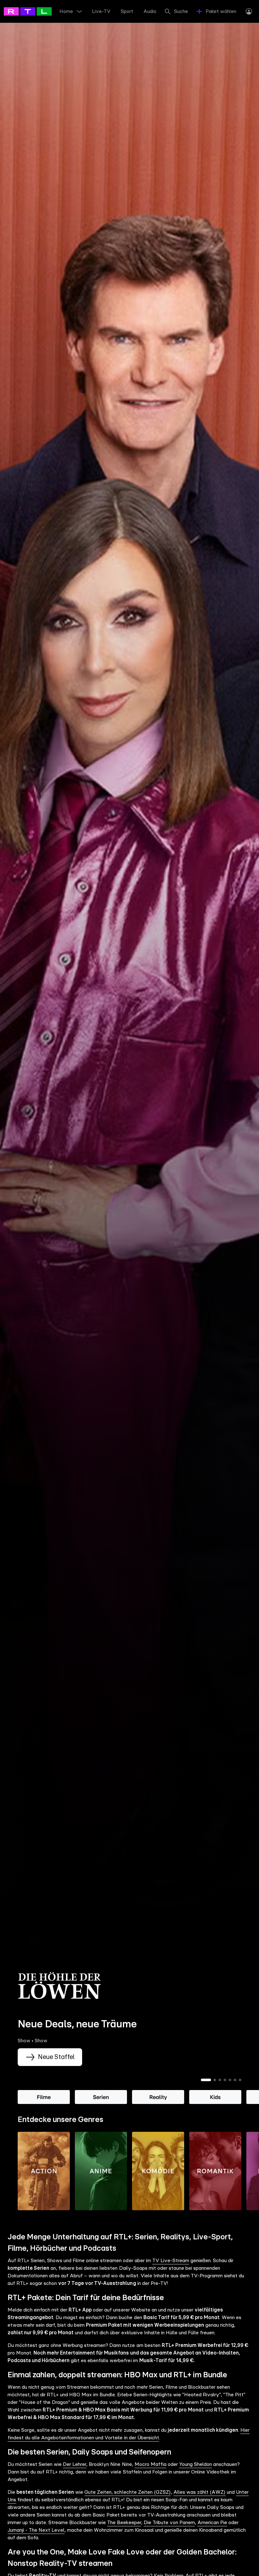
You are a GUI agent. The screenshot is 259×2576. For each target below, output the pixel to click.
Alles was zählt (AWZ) (199, 2492)
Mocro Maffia (151, 2464)
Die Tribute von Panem (169, 2523)
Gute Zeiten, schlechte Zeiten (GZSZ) (127, 2492)
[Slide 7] (240, 2080)
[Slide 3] (220, 2080)
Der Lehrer (75, 2464)
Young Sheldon (196, 2464)
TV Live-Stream (171, 2261)
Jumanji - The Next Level (36, 2530)
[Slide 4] (225, 2080)
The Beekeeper (124, 2523)
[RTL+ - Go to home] (32, 11)
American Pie (212, 2523)
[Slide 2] (215, 2080)
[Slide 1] (206, 2080)
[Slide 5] (230, 2080)
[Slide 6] (235, 2080)
